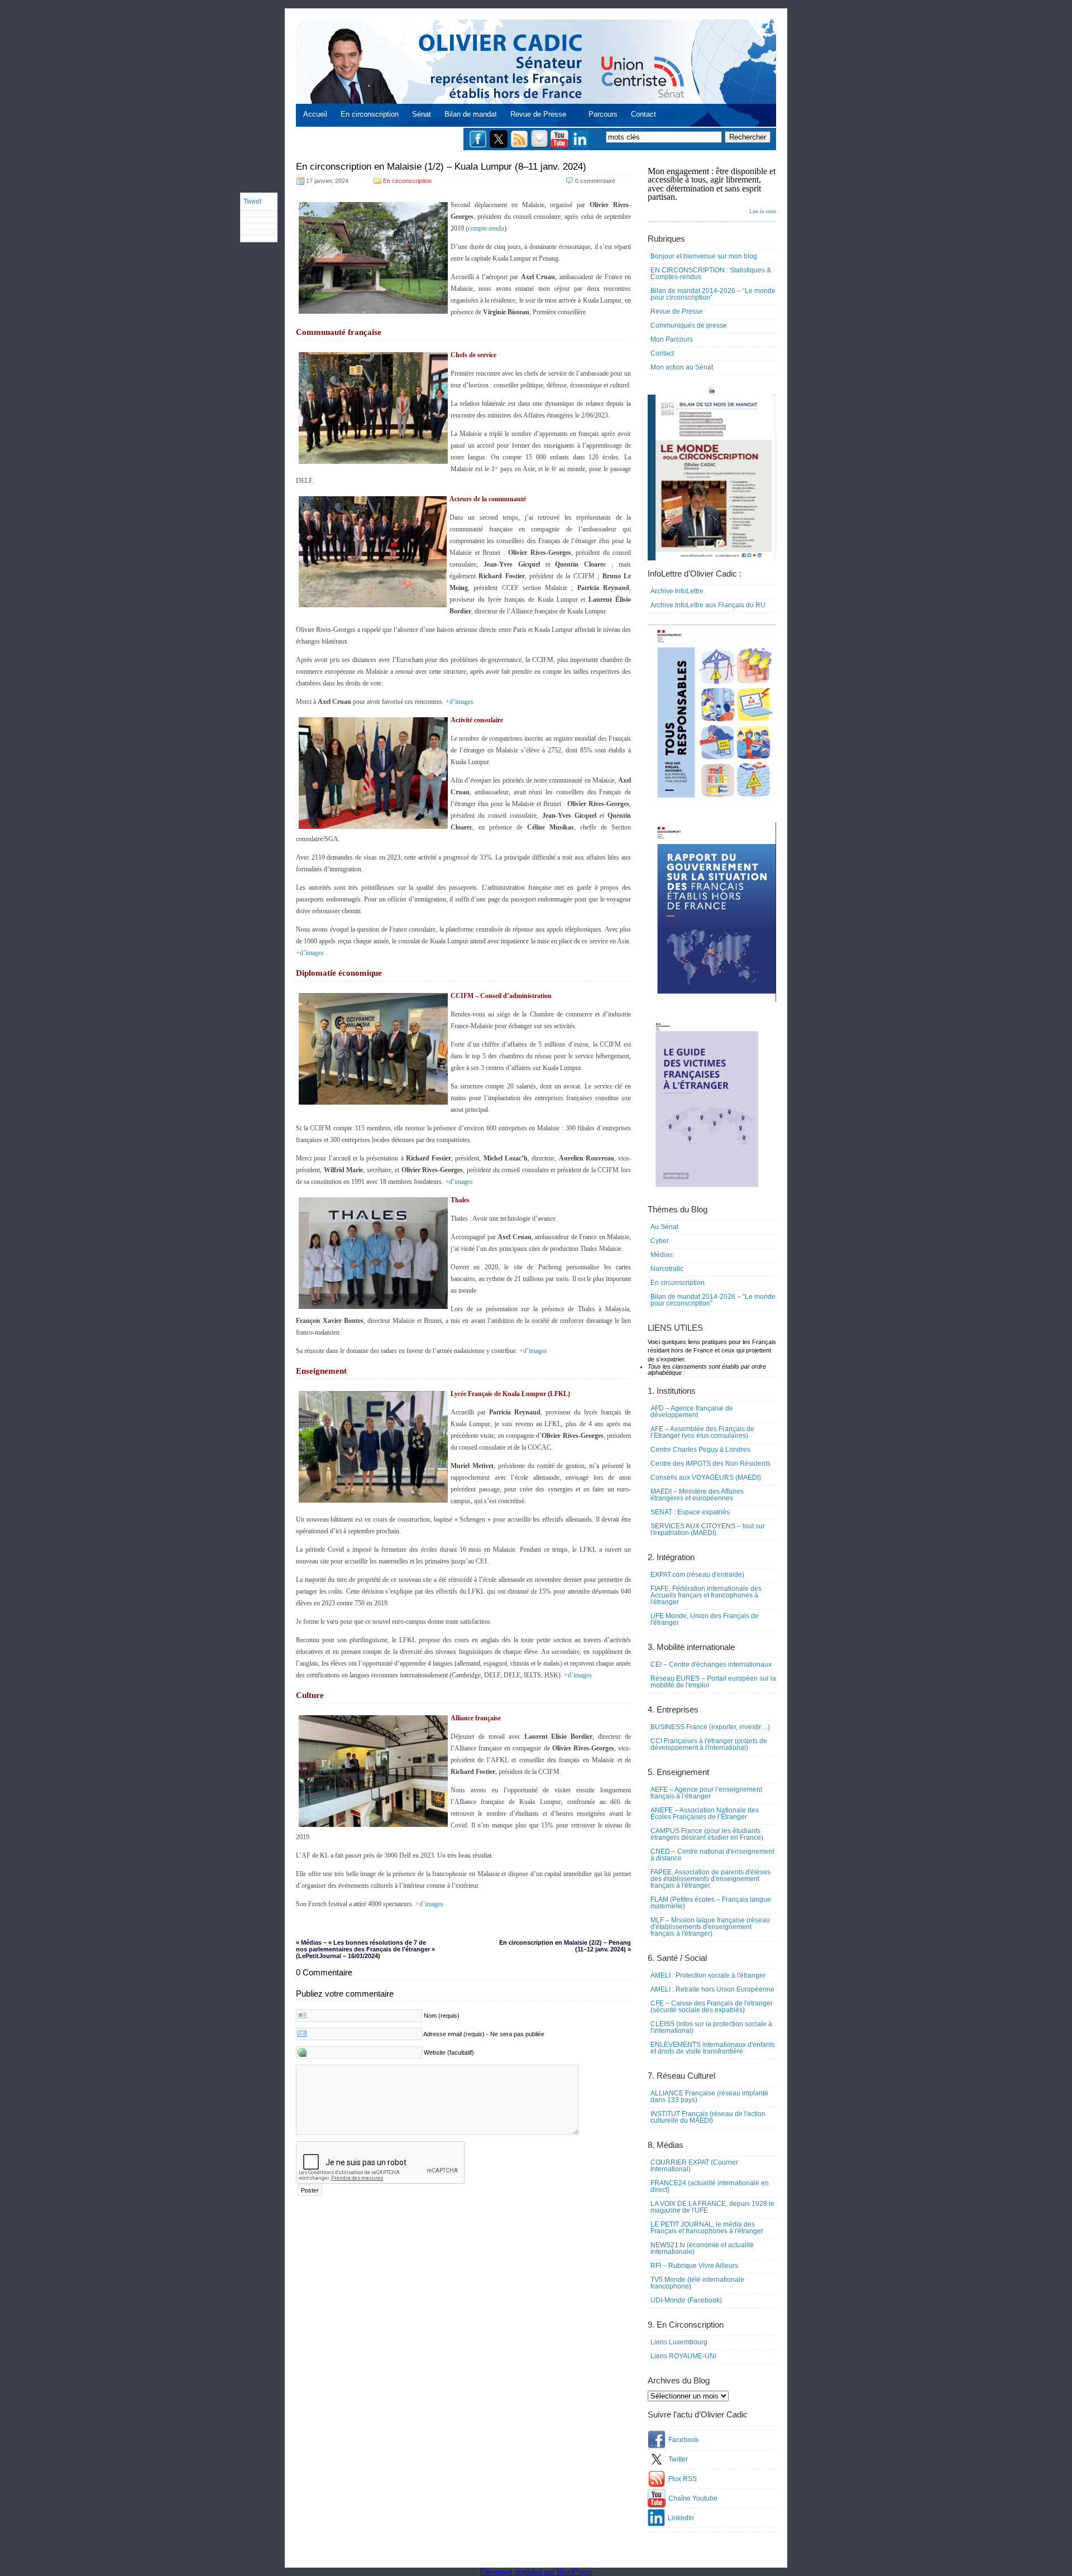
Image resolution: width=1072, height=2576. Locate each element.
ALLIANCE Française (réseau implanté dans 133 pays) (709, 2097)
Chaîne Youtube (693, 2498)
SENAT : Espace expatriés (690, 1512)
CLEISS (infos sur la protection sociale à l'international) (711, 2027)
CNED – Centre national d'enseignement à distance (712, 1855)
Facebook (683, 2440)
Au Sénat (664, 1227)
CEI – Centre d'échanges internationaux (711, 1664)
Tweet (252, 202)
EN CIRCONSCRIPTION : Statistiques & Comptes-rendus (711, 274)
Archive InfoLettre (677, 591)
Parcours (603, 114)
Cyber (660, 1241)
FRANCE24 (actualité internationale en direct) (710, 2186)
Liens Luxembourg (679, 2342)
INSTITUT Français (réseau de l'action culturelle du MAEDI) (708, 2117)
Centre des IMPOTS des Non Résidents (710, 1464)
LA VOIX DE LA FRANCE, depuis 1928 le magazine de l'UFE (712, 2207)
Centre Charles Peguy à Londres (700, 1450)
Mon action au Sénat (682, 367)
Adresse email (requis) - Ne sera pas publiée (484, 2034)
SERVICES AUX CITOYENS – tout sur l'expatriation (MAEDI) (708, 1529)
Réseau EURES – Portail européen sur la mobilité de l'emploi (713, 1682)
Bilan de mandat (471, 114)
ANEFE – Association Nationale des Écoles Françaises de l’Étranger (705, 1814)
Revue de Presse (538, 114)
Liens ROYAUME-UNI (683, 2356)
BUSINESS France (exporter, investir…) (710, 1727)
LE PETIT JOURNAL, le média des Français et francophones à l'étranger (707, 2228)
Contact (643, 114)
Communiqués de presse (689, 325)
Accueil (315, 114)
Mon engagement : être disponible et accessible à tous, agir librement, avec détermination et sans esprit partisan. (712, 190)
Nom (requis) (442, 2016)
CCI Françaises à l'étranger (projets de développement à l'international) (709, 1744)
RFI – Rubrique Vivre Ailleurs (694, 2266)
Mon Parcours (672, 339)
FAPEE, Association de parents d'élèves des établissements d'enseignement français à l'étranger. (710, 1879)
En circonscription (370, 114)
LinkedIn (681, 2518)
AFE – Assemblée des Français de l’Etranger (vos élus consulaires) (702, 1432)
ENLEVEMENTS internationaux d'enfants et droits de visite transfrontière (713, 2048)
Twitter (678, 2459)
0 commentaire (595, 181)
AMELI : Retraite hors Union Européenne (712, 1989)
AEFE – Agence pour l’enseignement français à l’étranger (706, 1793)
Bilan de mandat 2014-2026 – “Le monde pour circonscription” (713, 294)
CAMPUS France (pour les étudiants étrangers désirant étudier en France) (707, 1834)
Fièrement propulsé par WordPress (536, 2572)
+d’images (460, 702)
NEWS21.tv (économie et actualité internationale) (702, 2248)
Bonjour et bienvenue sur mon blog (704, 256)
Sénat (422, 114)
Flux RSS (683, 2479)
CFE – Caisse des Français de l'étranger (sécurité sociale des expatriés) (712, 2007)
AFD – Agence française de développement (692, 1412)
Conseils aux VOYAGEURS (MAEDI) (706, 1478)
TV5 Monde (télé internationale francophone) (697, 2283)
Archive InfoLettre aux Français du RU (708, 605)
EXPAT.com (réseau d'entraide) (697, 1575)
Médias (662, 1255)
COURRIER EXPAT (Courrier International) (694, 2166)
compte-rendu (486, 228)
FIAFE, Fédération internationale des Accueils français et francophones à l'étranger (706, 1595)
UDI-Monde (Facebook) (686, 2300)
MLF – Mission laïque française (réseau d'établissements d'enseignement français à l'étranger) (710, 1927)
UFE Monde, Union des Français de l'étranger (705, 1619)
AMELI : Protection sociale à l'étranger (708, 1975)
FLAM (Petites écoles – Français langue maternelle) (711, 1903)
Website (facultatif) (449, 2052)
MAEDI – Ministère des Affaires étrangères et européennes (697, 1495)
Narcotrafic (667, 1269)
